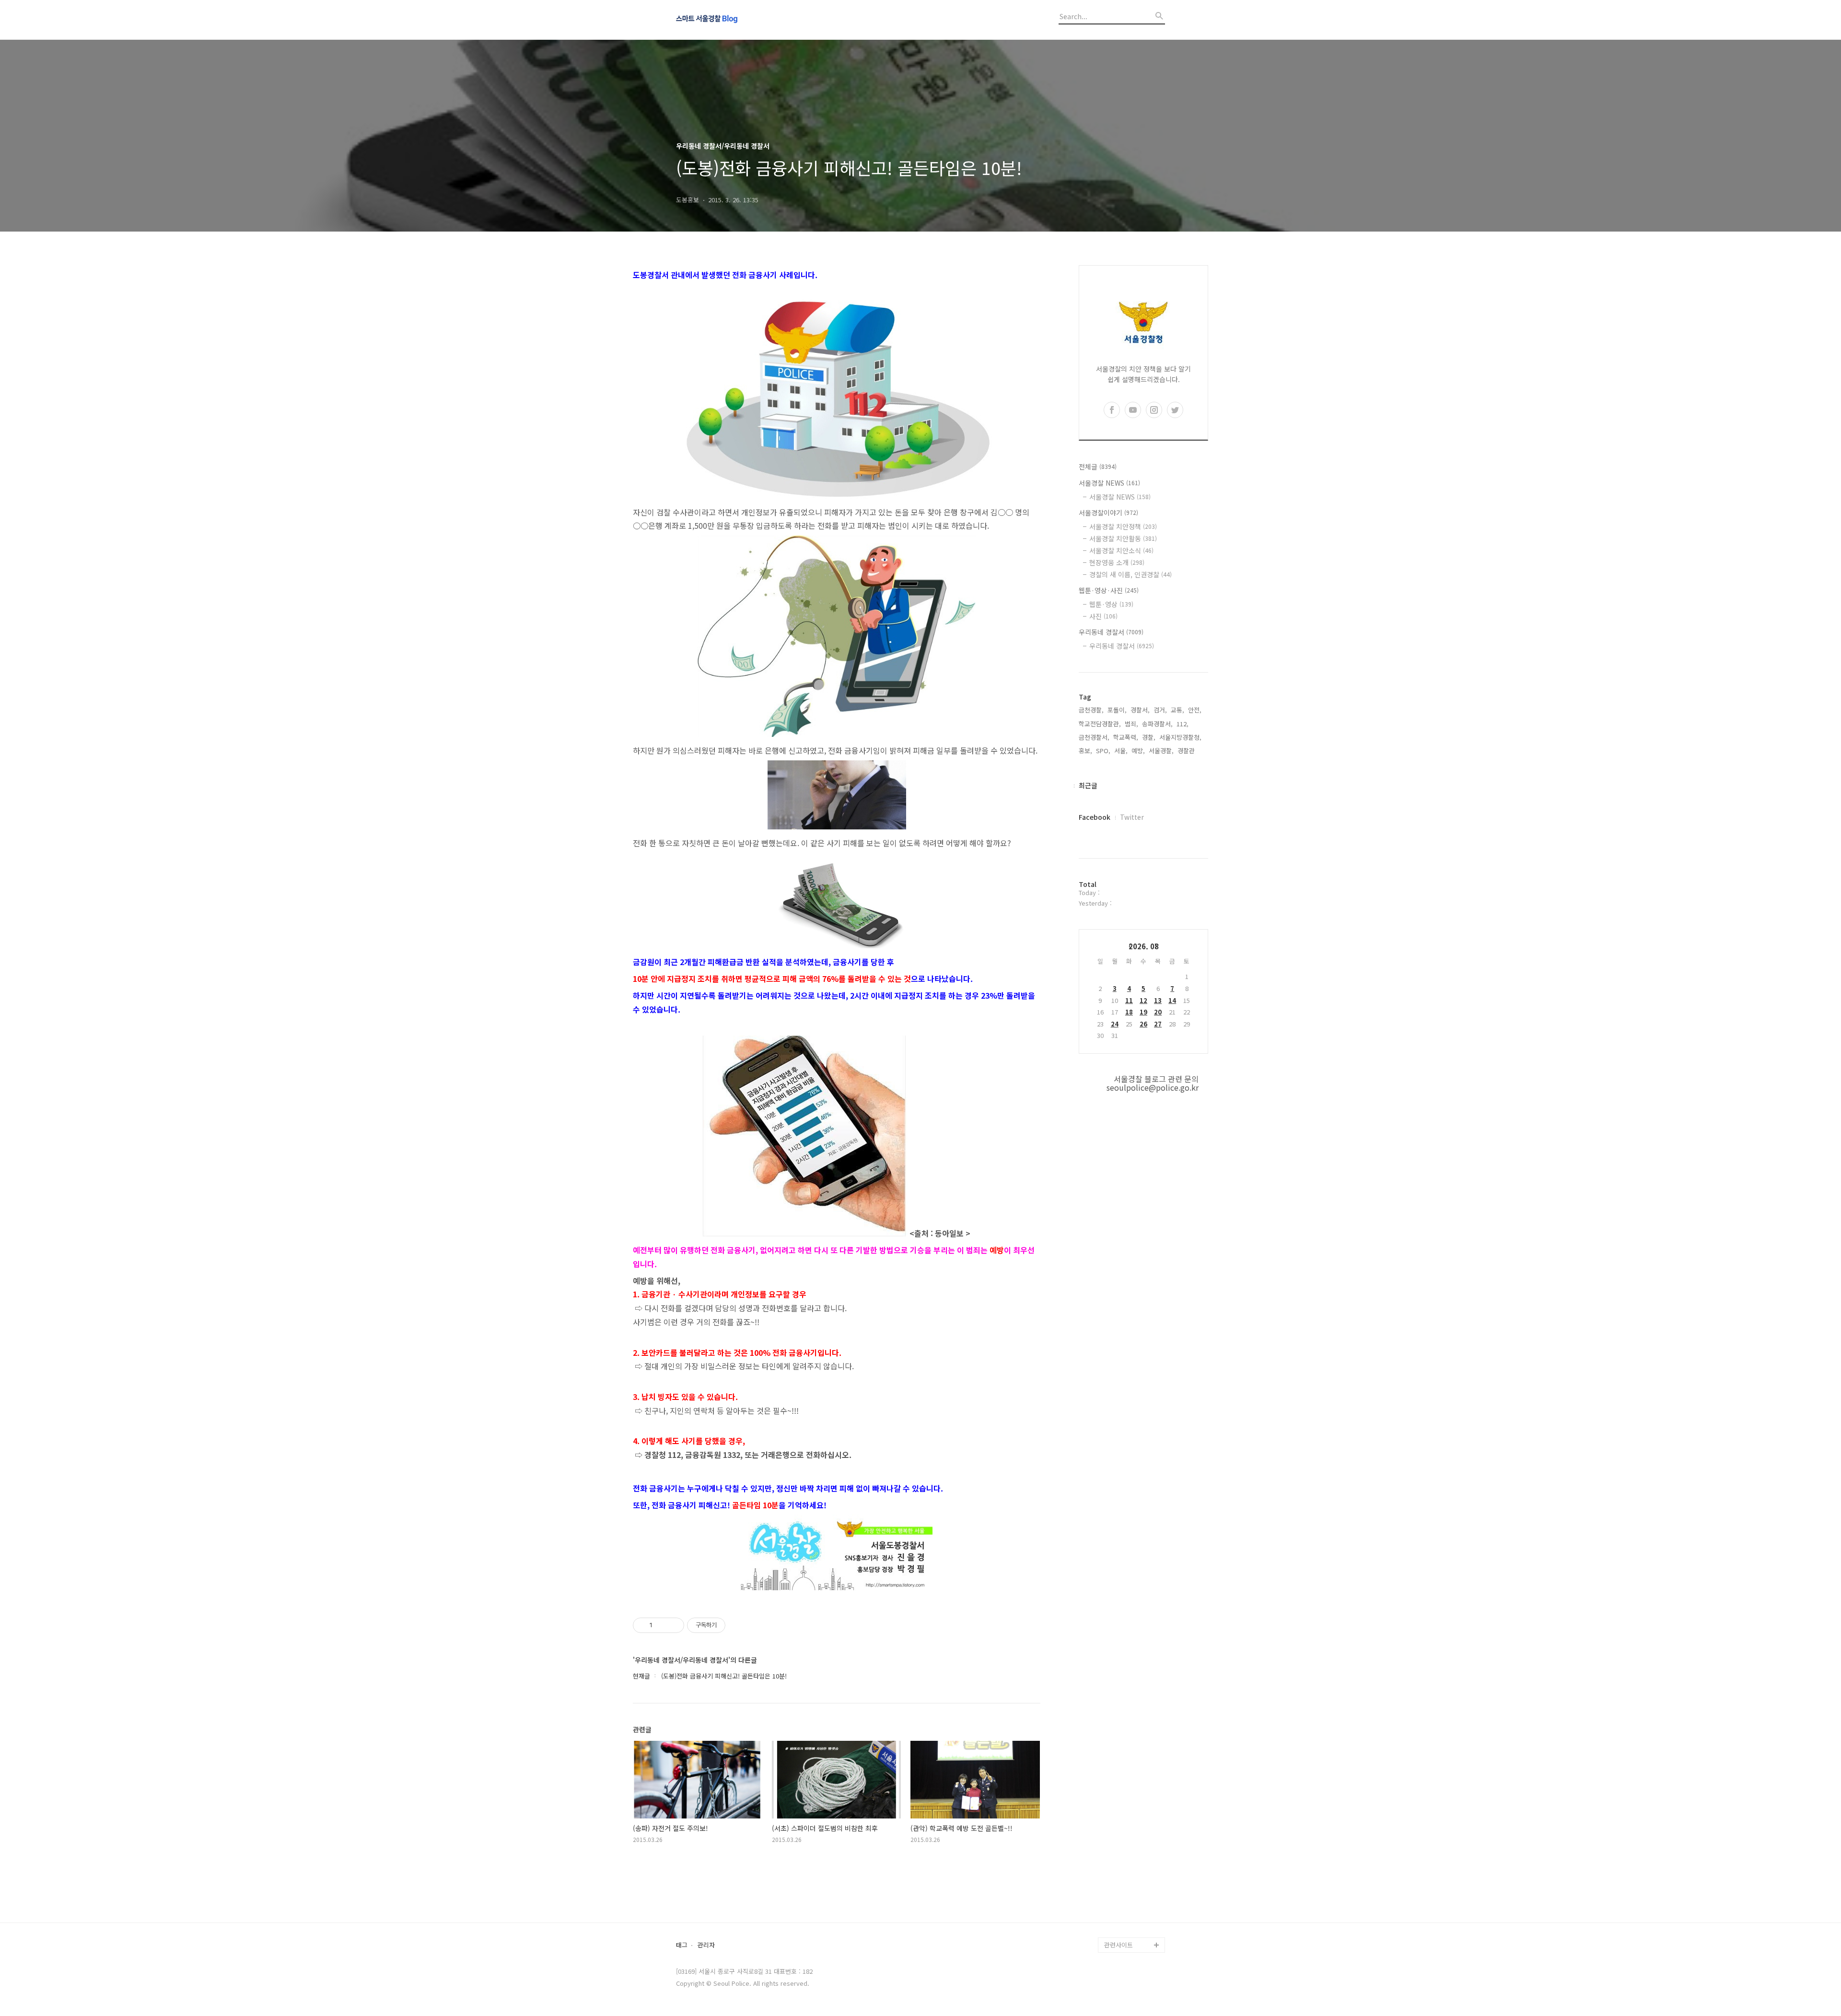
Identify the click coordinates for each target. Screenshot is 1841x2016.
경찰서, (1140, 710)
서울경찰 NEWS (1109, 483)
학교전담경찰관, (1100, 724)
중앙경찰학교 (1122, 1868)
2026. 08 (1144, 946)
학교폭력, (1126, 737)
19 (1143, 1012)
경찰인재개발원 (1125, 1853)
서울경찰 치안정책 (1123, 526)
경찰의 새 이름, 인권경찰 (1130, 574)
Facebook (1095, 817)
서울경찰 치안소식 (1121, 550)
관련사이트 (1119, 1945)
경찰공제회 (1119, 1914)
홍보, (1085, 751)
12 (1143, 1000)
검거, (1160, 710)
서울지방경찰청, (1180, 737)
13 (1158, 1000)
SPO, (1103, 751)
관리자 (706, 1945)
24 (1115, 1024)
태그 (682, 1945)
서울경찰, (1161, 751)
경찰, (1149, 737)
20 (1158, 1012)
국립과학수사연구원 (1130, 1883)
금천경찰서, (1094, 737)
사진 (1103, 616)
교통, (1177, 710)
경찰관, (1187, 751)
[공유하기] (661, 1625)
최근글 (1088, 785)
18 (1129, 1012)
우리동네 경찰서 (1111, 632)
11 (1129, 1000)
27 (1158, 1024)
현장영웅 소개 (1117, 562)
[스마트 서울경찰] (729, 20)
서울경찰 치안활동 (1123, 538)
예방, (1138, 751)
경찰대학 (1116, 1837)
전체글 (1098, 466)
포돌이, (1117, 710)
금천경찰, (1091, 710)
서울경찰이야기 (1108, 513)
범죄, (1131, 724)
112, (1183, 724)
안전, (1195, 710)
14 (1172, 1000)
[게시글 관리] (673, 1625)
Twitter (1132, 817)
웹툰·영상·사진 (1109, 590)
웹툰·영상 (1111, 604)
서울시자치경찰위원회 (1133, 1822)
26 (1143, 1024)
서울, (1121, 751)
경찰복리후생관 (1125, 1929)
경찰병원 (1116, 1899)
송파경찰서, (1157, 724)
